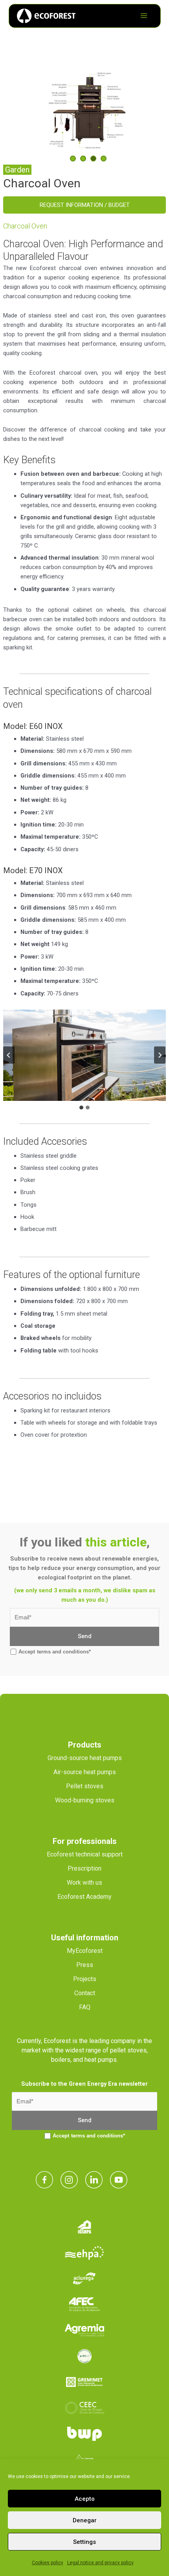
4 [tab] (104, 159)
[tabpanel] (85, 110)
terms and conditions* (64, 1652)
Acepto (85, 2499)
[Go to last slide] (9, 1055)
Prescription (84, 1868)
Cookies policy (48, 2563)
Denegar (85, 2520)
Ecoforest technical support (85, 1854)
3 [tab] (93, 159)
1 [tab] (73, 159)
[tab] (81, 1108)
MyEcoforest (85, 1951)
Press (85, 1965)
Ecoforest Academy (84, 1897)
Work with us (84, 1883)
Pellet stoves (85, 1786)
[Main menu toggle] (144, 16)
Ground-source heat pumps (85, 1758)
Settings (84, 2542)
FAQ (85, 2007)
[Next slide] (160, 1055)
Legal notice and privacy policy (100, 2563)
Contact (85, 1993)
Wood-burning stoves (85, 1800)
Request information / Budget (85, 205)
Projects (85, 1979)
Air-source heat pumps (85, 1772)
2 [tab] (83, 159)
